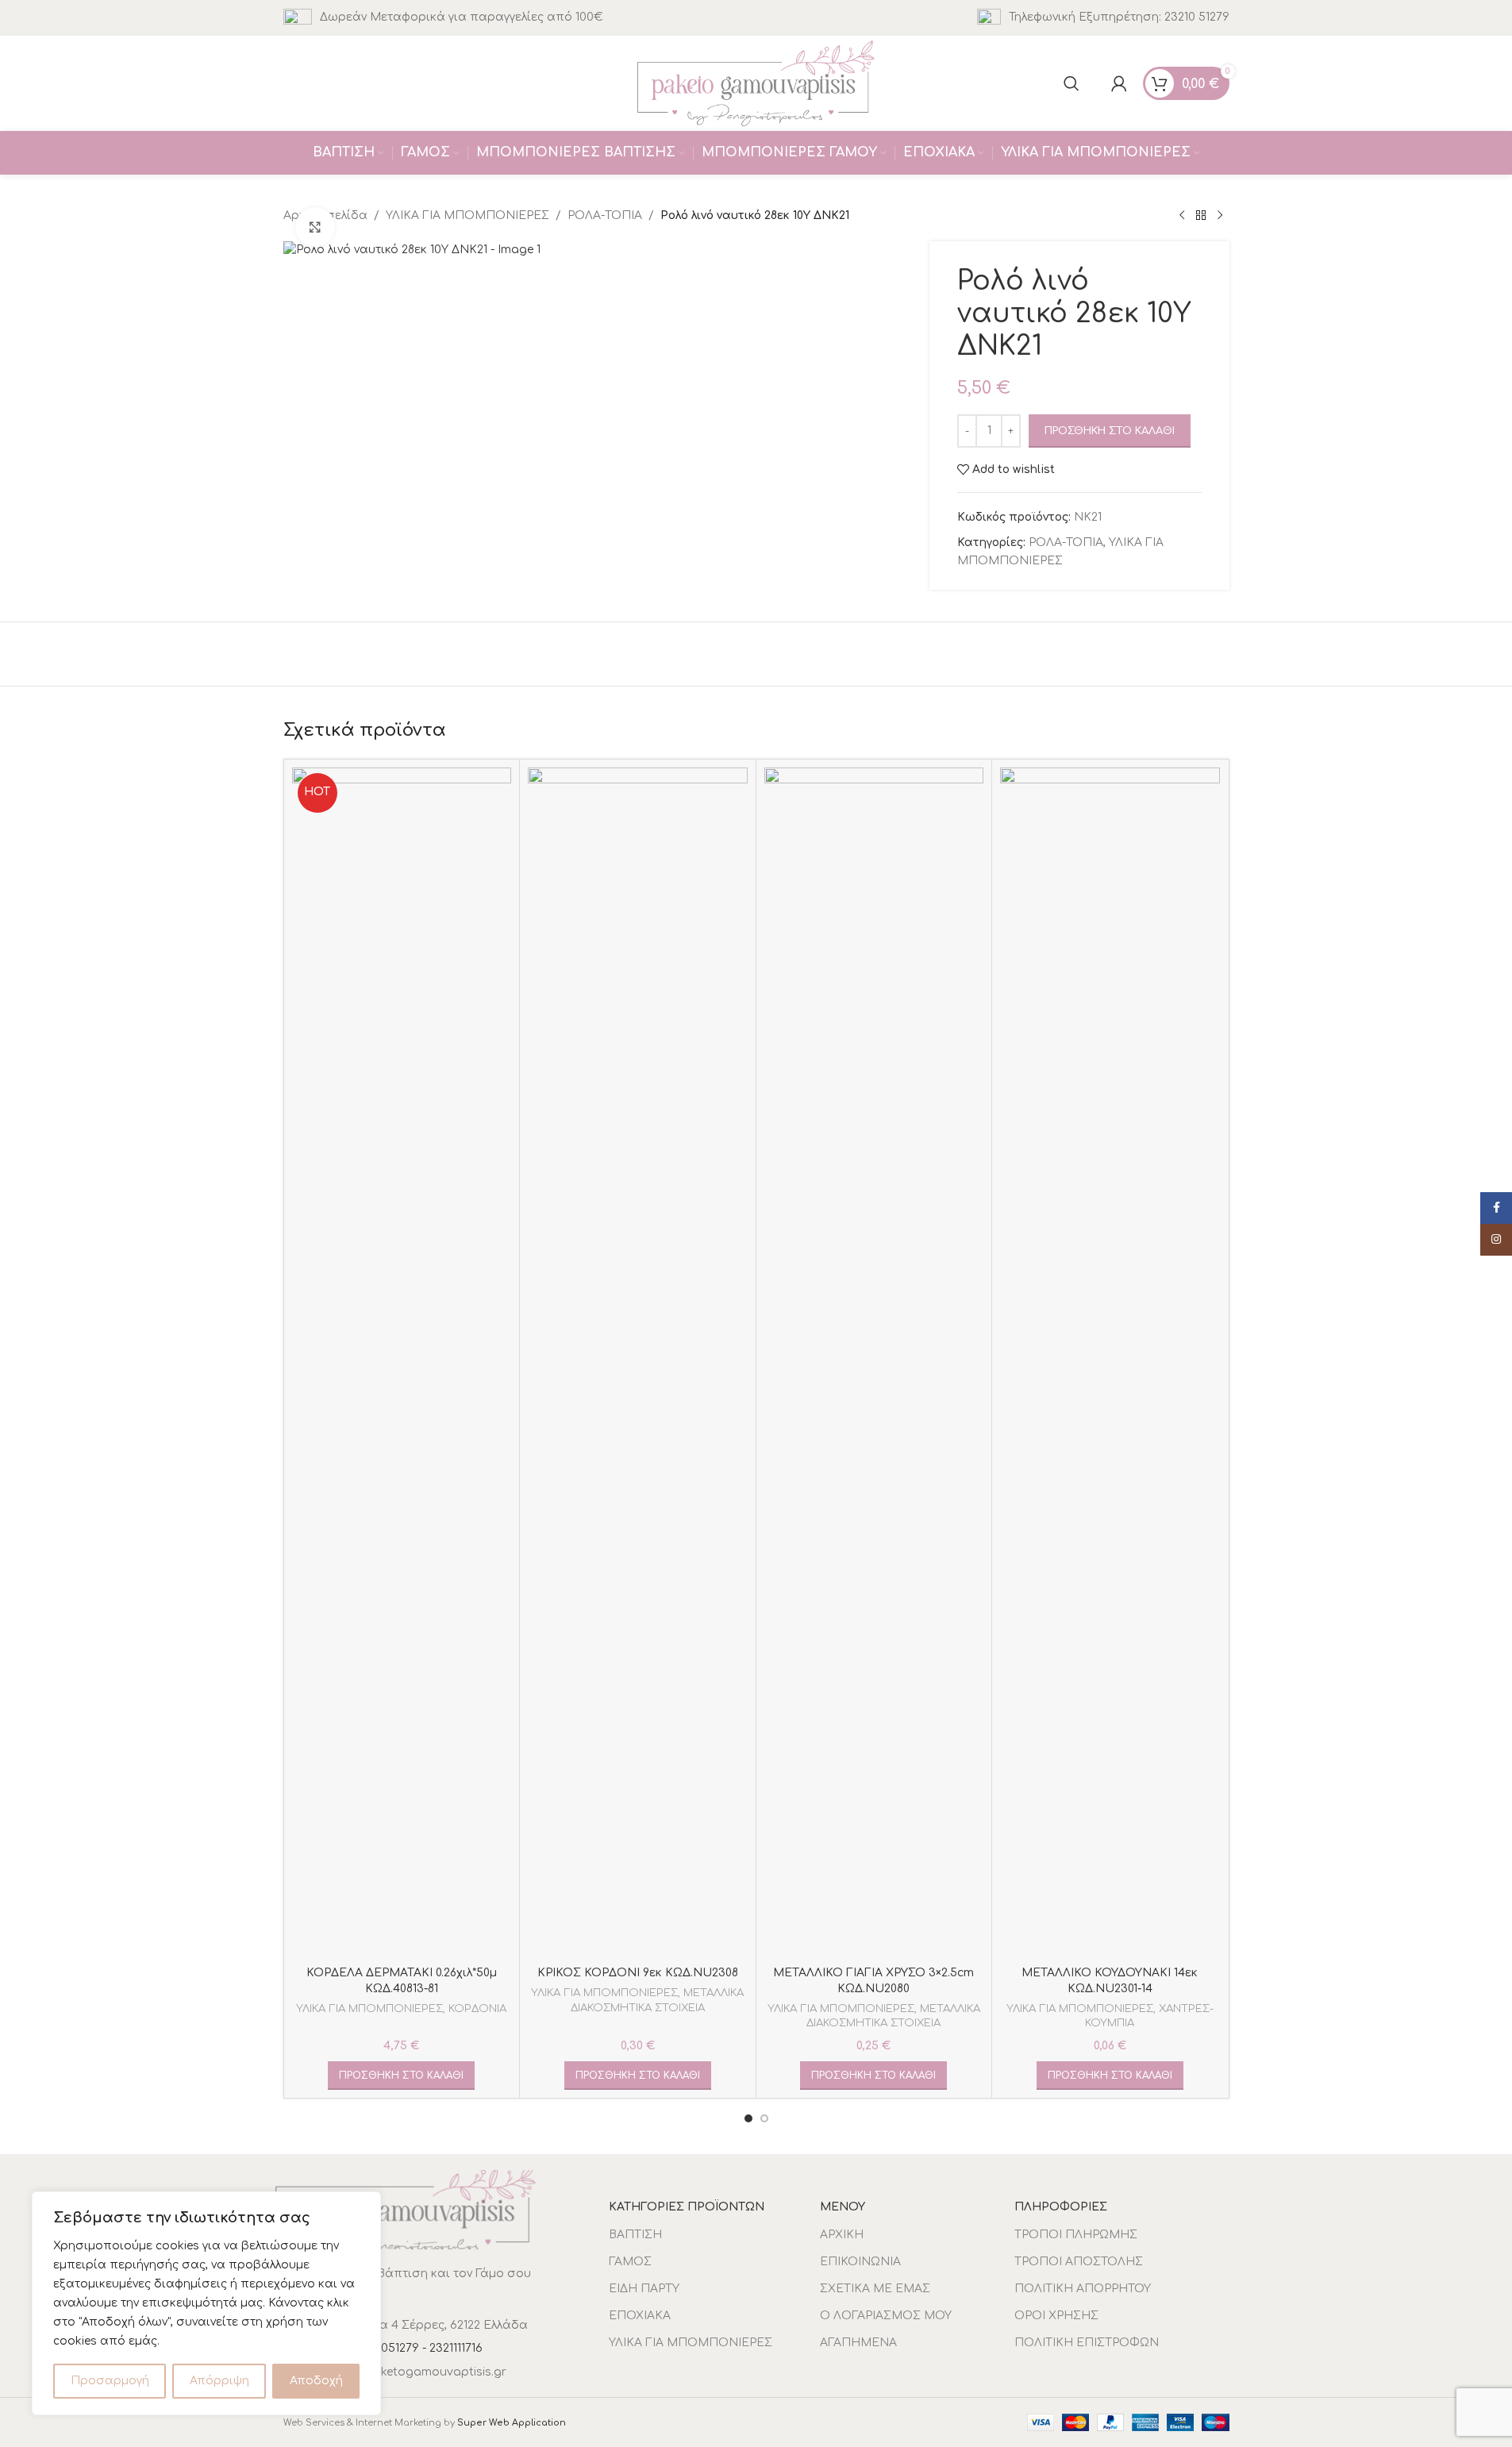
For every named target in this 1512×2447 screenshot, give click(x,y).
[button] (401, 2076)
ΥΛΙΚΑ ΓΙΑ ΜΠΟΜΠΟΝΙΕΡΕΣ (467, 215)
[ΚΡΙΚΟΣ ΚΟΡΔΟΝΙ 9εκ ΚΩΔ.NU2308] (638, 1363)
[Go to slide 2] (764, 2118)
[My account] (1119, 83)
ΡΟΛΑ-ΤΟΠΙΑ (605, 215)
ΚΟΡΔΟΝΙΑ (477, 2008)
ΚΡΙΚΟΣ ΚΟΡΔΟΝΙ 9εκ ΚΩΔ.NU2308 (638, 1973)
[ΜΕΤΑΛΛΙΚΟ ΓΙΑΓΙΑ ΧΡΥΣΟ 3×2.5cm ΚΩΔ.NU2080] (874, 1363)
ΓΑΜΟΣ (630, 2262)
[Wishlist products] (1095, 83)
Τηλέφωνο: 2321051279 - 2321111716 (389, 2348)
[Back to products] (1201, 216)
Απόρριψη (219, 2381)
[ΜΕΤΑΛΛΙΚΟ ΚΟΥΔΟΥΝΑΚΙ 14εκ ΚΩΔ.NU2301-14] (1110, 1363)
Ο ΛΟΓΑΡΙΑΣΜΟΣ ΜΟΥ (886, 2316)
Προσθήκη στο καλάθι (1110, 431)
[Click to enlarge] (315, 227)
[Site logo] (756, 83)
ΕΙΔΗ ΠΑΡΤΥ (644, 2289)
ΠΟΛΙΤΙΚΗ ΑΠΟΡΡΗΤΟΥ (1083, 2289)
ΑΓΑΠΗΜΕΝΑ (858, 2343)
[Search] (1071, 83)
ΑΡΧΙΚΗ (842, 2235)
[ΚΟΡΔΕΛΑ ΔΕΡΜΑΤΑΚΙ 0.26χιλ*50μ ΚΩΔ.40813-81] (402, 1363)
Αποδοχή (316, 2381)
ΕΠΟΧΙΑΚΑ (640, 2316)
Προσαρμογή (110, 2381)
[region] (206, 2303)
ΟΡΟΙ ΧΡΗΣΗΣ (1056, 2316)
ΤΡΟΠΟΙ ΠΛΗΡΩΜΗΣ (1076, 2235)
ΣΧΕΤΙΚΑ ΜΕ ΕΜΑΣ (875, 2289)
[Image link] (406, 2209)
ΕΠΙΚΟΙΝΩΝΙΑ (860, 2262)
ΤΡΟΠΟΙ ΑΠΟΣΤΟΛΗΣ (1079, 2262)
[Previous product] (1182, 216)
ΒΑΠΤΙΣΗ (635, 2235)
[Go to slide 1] (748, 2118)
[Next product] (1220, 216)
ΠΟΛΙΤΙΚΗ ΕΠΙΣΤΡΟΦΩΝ (1087, 2343)
